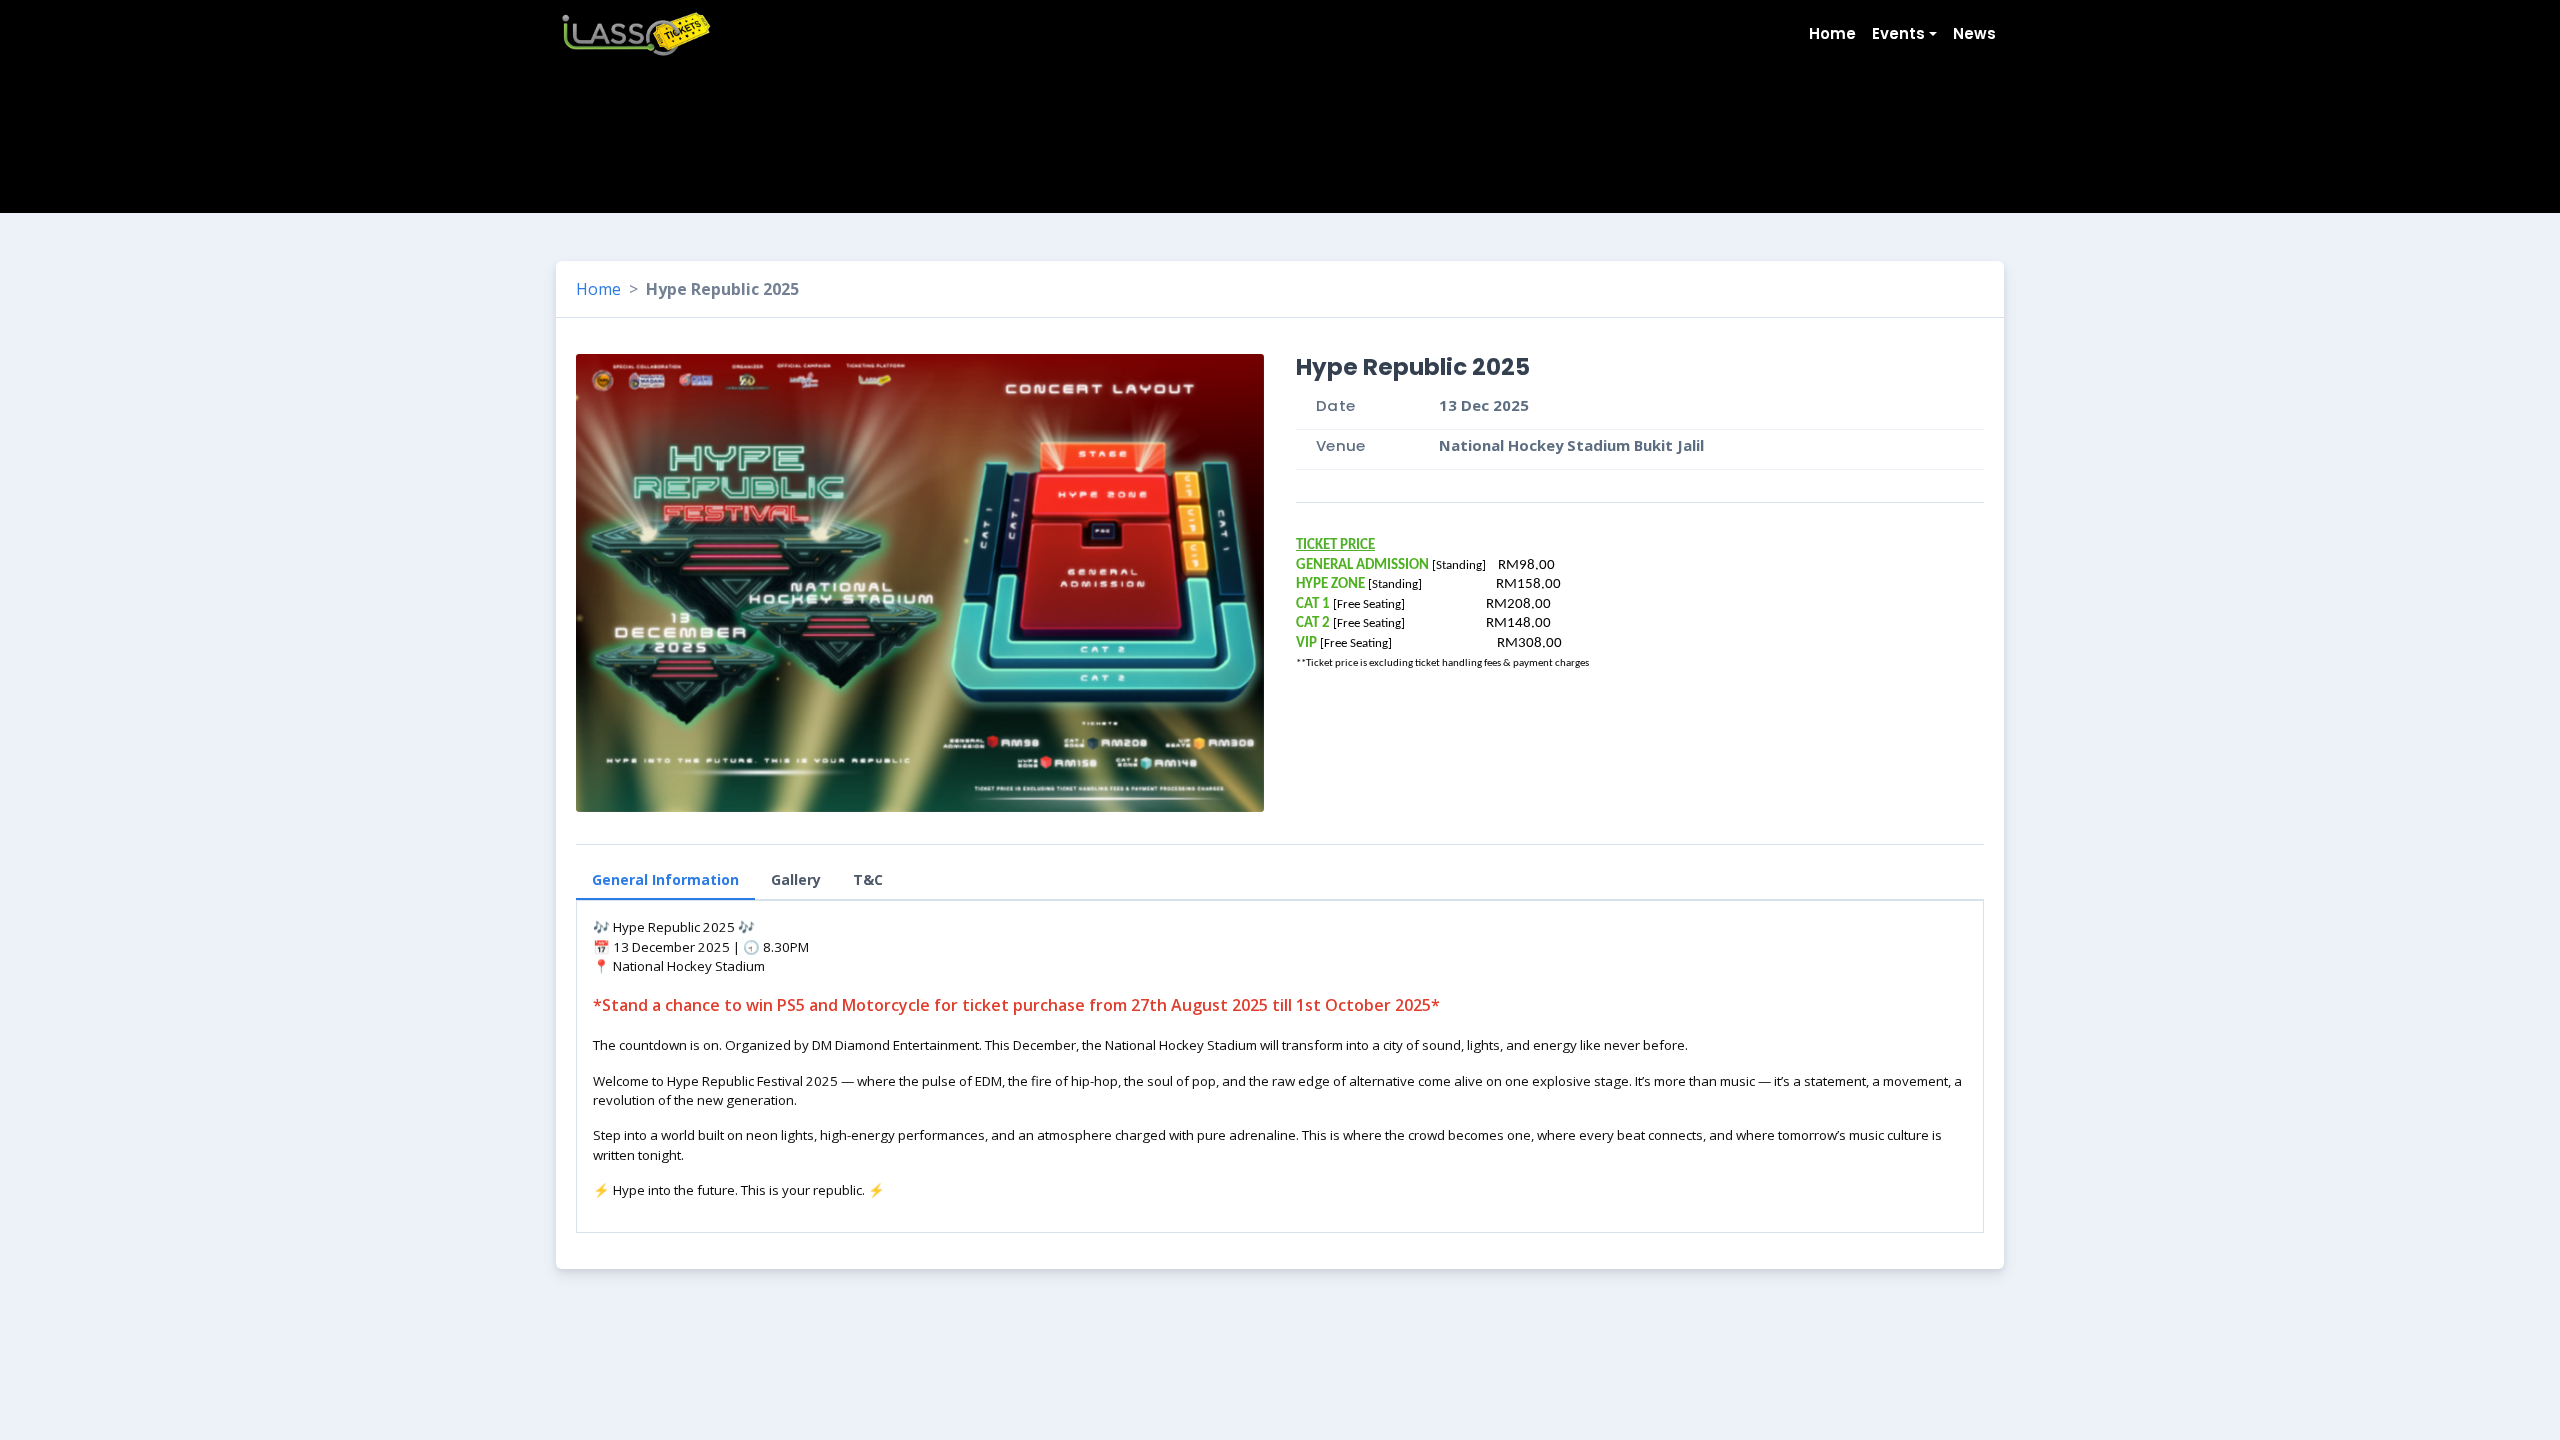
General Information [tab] (665, 879)
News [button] (1974, 33)
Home (598, 289)
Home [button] (1832, 33)
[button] (1232, 583)
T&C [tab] (868, 879)
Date (1335, 405)
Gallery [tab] (796, 879)
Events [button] (1898, 33)
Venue (1341, 445)
